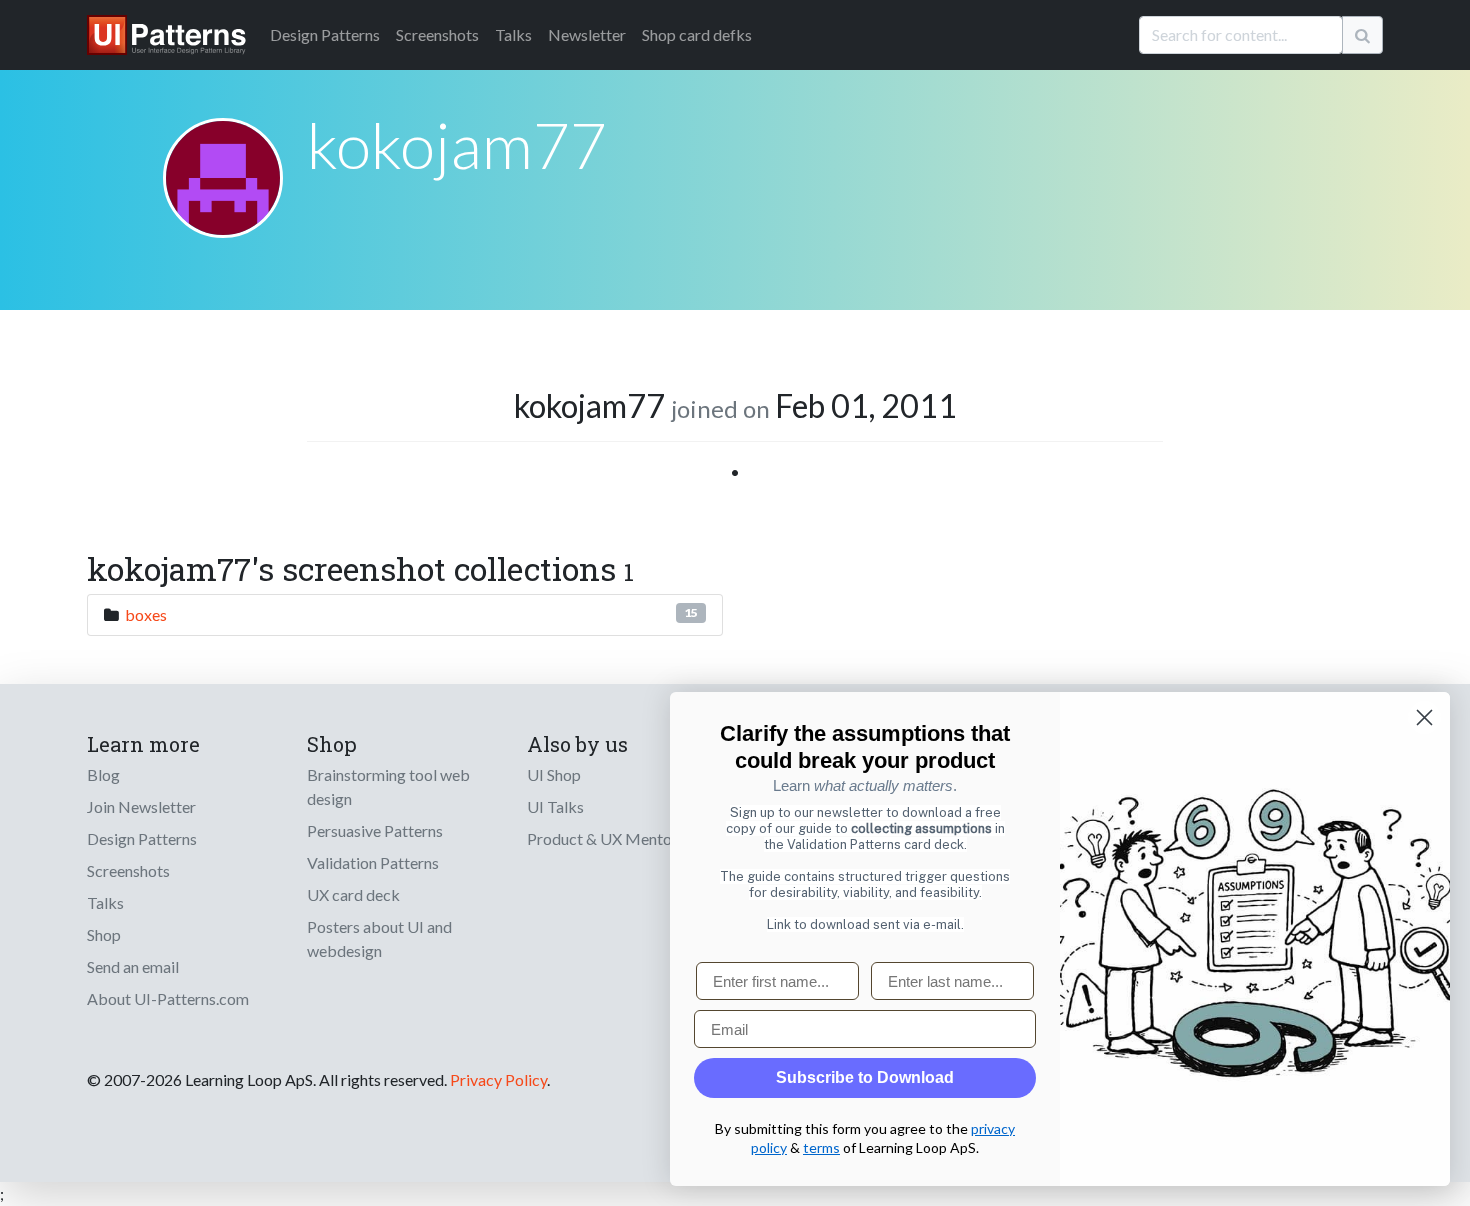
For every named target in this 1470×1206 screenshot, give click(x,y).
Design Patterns (142, 838)
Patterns (325, 34)
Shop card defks (697, 34)
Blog (103, 774)
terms (821, 1147)
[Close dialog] (1424, 717)
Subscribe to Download (865, 1077)
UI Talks (555, 806)
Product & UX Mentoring (613, 838)
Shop (104, 934)
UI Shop (554, 774)
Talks (513, 34)
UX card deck (353, 894)
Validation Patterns (373, 862)
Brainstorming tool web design (388, 786)
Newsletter (587, 34)
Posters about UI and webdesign (379, 938)
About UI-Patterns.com (168, 998)
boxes (146, 614)
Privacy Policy (498, 1079)
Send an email (133, 966)
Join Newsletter (141, 806)
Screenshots (437, 34)
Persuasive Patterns (375, 830)
